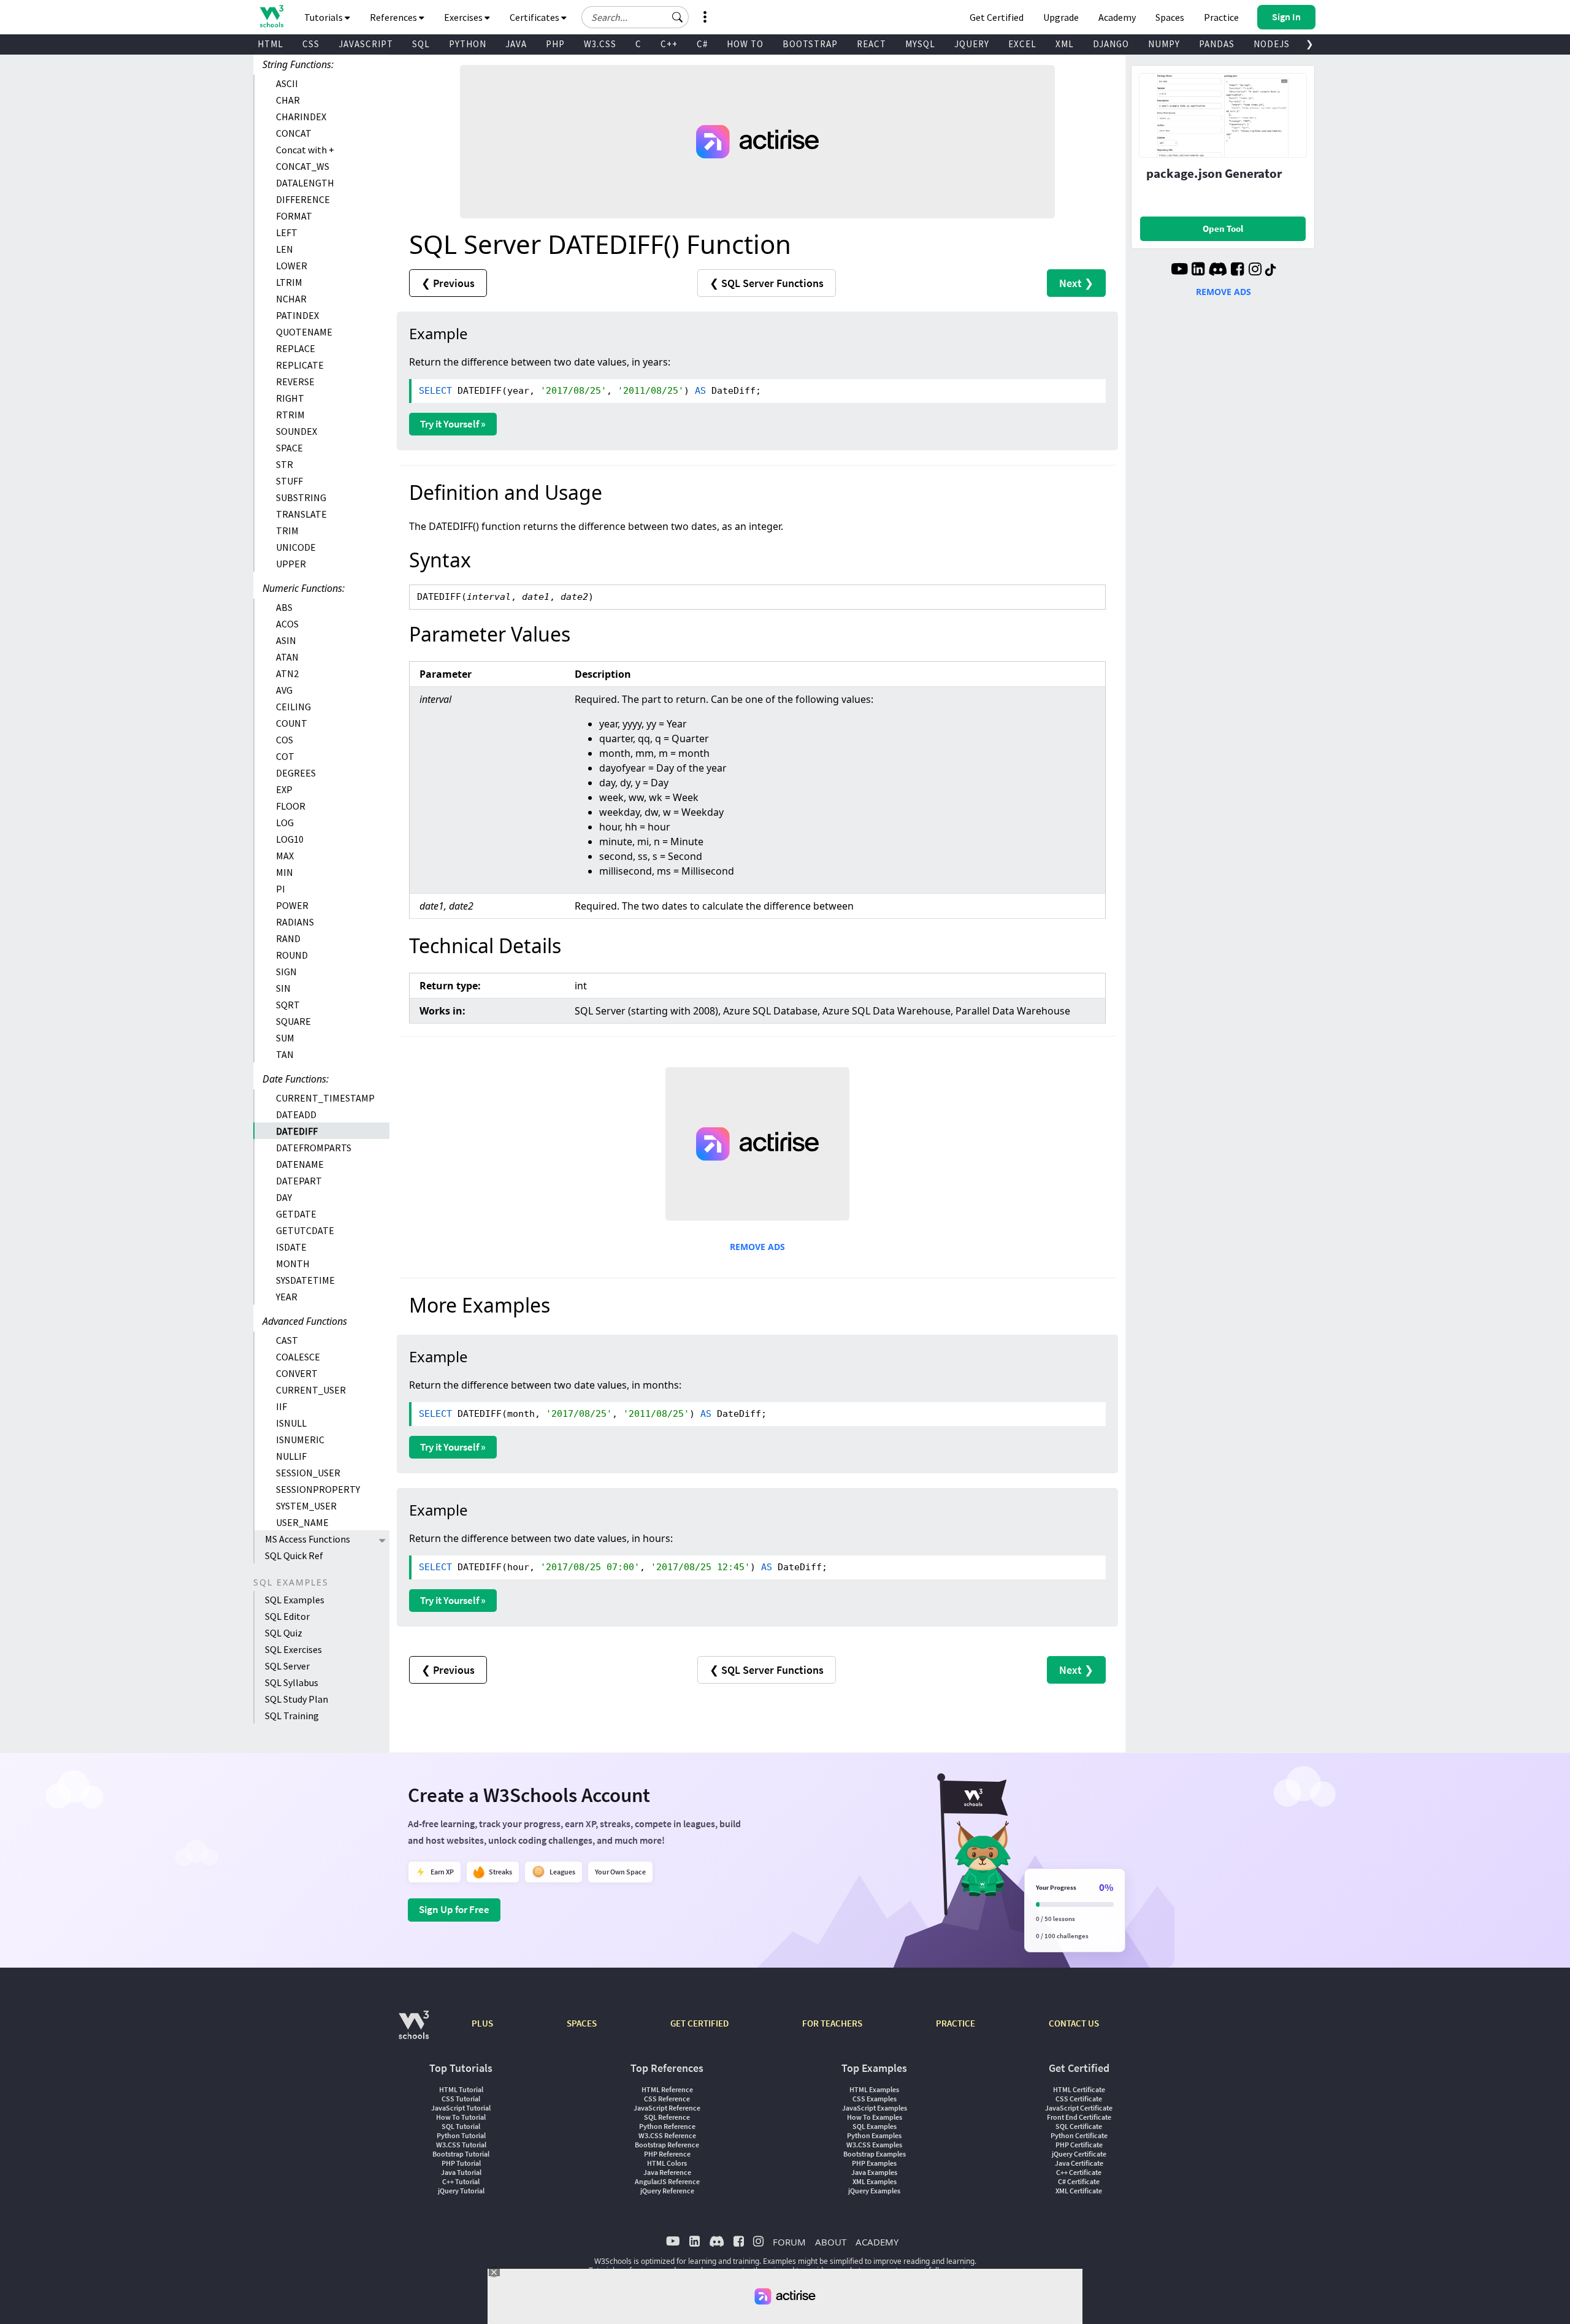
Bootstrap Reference (667, 2145)
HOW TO (745, 44)
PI (281, 889)
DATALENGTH (305, 183)
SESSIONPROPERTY (318, 1489)
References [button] (394, 17)
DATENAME (300, 1164)
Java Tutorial (461, 2172)
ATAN (287, 657)
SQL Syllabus (292, 1682)
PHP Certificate (1079, 2145)
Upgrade (1061, 17)
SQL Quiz (284, 1633)
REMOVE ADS (757, 1247)
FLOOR (291, 806)
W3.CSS (600, 44)
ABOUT (831, 2242)
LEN (285, 249)
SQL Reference (667, 2117)
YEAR (287, 1297)
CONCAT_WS (303, 166)
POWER (292, 905)
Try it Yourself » (453, 424)
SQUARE (293, 1021)
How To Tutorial (461, 2117)
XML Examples (875, 2181)
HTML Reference (667, 2089)
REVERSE (295, 382)
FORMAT (294, 216)
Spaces (1170, 17)
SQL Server (287, 1666)
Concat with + (305, 150)
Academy (1117, 17)
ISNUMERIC (300, 1440)
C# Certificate (1079, 2181)
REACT (871, 44)
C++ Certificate (1079, 2172)
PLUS (482, 2023)
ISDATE (291, 1247)
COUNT (292, 723)
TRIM (287, 531)
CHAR (288, 100)
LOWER (292, 266)
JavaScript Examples (875, 2108)
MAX (285, 856)
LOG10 (290, 839)
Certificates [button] (535, 17)
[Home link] (271, 16)
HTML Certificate (1079, 2089)
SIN (283, 988)
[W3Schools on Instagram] (1255, 270)
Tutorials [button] (324, 17)
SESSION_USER (308, 1473)
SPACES (582, 2023)
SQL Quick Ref (294, 1555)
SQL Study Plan (297, 1699)
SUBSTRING (301, 497)
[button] (678, 17)
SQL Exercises (293, 1649)
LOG (285, 823)
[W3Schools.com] (414, 2031)
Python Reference (667, 2126)
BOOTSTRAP (810, 44)
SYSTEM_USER (306, 1506)
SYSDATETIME (305, 1280)
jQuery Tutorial (461, 2191)
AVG (284, 690)
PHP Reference (667, 2154)
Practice (1221, 17)
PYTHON (468, 44)
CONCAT (294, 133)
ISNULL (291, 1423)
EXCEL (1022, 44)
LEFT (287, 232)
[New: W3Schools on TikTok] (1271, 270)
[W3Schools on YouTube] (1179, 270)
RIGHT (290, 398)
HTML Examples (874, 2089)
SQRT (288, 1005)
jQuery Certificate (1079, 2154)
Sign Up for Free (454, 1909)
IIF (281, 1406)
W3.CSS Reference (667, 2135)
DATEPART (299, 1181)
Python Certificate (1079, 2135)
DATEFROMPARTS (314, 1148)
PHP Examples (874, 2163)
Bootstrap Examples (875, 2154)
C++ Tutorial (461, 2181)
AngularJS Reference (667, 2181)
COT (285, 756)
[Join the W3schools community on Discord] (1218, 270)
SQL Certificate (1079, 2126)
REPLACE (296, 348)
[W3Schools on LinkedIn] (1198, 270)
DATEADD (296, 1114)
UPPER (291, 564)
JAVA (516, 44)
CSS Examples (875, 2099)
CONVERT (297, 1373)
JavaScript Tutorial (461, 2108)
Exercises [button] (464, 17)
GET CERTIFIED (699, 2023)
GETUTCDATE (305, 1230)
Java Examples (874, 2172)
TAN (285, 1054)
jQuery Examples (874, 2191)
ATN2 (287, 673)
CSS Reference (667, 2099)
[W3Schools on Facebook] (1237, 270)
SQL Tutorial (461, 2126)
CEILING (293, 707)
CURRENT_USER (311, 1390)
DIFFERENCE (303, 199)
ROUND (292, 955)
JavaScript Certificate (1079, 2108)
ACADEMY (877, 2242)
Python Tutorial (461, 2135)
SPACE (289, 448)
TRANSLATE (301, 514)
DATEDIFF (297, 1131)
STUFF (289, 481)
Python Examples (874, 2135)
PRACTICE (955, 2023)
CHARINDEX (301, 117)
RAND (288, 938)
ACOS (287, 624)
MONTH (293, 1264)
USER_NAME (302, 1522)
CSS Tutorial (461, 2099)
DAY (284, 1197)
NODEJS (1272, 44)
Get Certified (997, 17)
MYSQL (920, 44)
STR (285, 464)
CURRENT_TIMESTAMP (325, 1098)
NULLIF (291, 1456)
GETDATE (296, 1214)
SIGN (286, 972)
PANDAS (1217, 44)
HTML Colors (667, 2163)
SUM (285, 1038)
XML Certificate (1079, 2191)
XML (1065, 44)
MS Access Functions (308, 1539)
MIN (285, 872)
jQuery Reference (667, 2191)
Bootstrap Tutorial (461, 2154)
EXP (284, 789)
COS (285, 740)
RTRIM (290, 415)
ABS (284, 607)
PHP (555, 44)
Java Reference (667, 2172)
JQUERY (972, 44)
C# (702, 44)
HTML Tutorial (461, 2089)
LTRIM (289, 282)
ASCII (287, 83)
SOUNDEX (297, 431)
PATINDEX (297, 315)
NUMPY (1164, 44)
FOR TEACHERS (832, 2023)
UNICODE (296, 547)
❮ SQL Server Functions (767, 283)
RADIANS (295, 922)
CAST (287, 1340)
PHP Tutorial (461, 2163)
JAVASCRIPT (366, 44)
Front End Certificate (1079, 2117)
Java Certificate (1079, 2163)
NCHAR (291, 299)
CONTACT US (1074, 2023)
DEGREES (296, 773)
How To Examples (875, 2117)
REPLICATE (300, 365)
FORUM (789, 2242)
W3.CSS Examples (874, 2145)
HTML (270, 44)
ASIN (286, 640)
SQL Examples (295, 1600)
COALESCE (298, 1357)
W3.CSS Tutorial (461, 2145)
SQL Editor (287, 1616)
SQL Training (292, 1716)
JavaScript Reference (667, 2108)
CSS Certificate (1079, 2099)
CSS (311, 44)
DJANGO (1111, 44)
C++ (669, 44)
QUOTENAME (304, 332)
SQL (421, 44)
